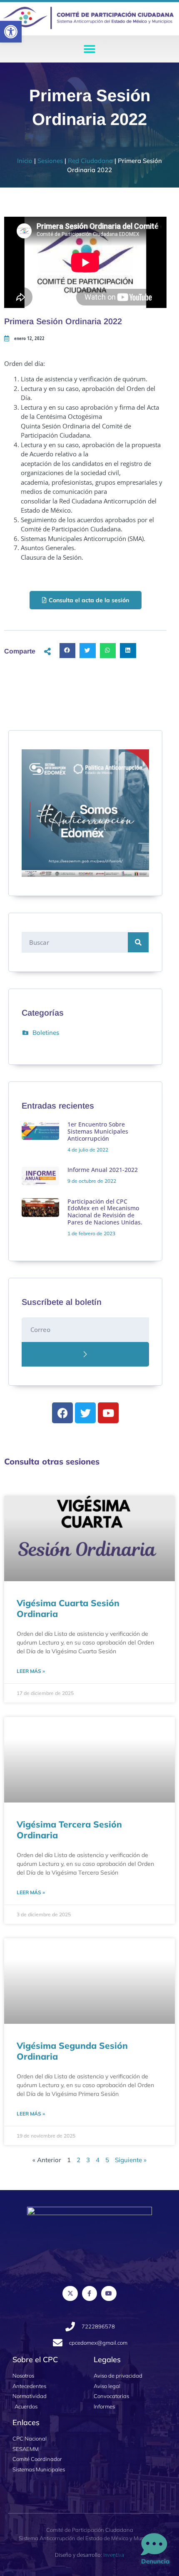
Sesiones (50, 161)
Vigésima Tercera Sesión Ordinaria (69, 1829)
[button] (11, 32)
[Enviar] (85, 1354)
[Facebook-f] (89, 2293)
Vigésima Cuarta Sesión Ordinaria (68, 1608)
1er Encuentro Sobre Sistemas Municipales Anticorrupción (98, 1131)
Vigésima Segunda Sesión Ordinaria (72, 2051)
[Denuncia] (154, 2545)
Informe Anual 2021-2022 (103, 1170)
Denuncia (155, 2561)
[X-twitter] (70, 2293)
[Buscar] (138, 942)
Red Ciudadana (90, 161)
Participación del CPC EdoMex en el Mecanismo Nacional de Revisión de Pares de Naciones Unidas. (105, 1212)
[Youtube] (109, 2293)
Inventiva (114, 2555)
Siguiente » (131, 2160)
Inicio (25, 161)
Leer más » (31, 1671)
